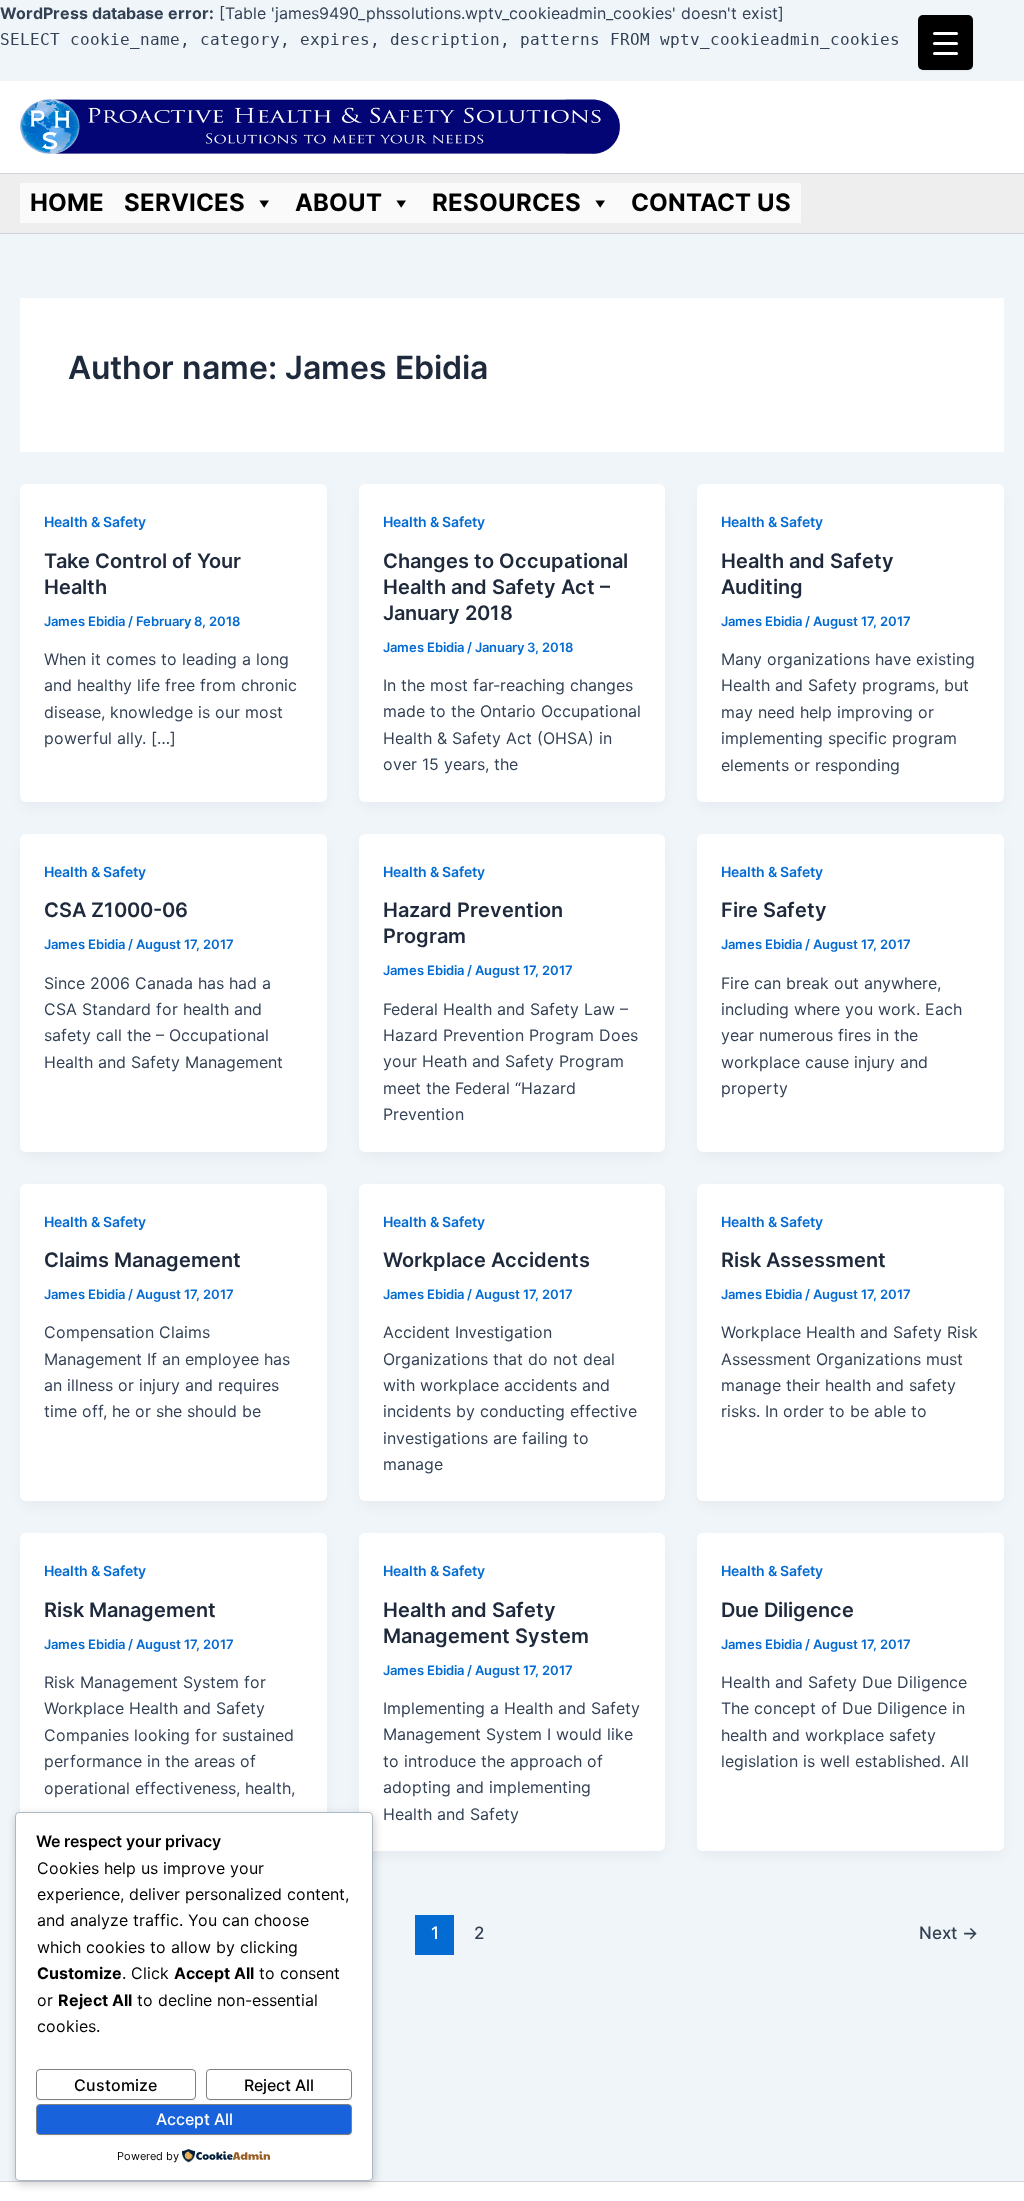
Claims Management (142, 1260)
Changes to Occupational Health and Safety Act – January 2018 (505, 587)
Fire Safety (774, 910)
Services (184, 202)
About (338, 202)
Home (67, 202)
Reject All (279, 2085)
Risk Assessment (803, 1260)
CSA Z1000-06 (116, 910)
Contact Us (711, 202)
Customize (115, 2085)
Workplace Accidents (486, 1260)
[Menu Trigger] (945, 42)
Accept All (194, 2119)
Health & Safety (95, 521)
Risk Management (130, 1610)
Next (948, 1932)
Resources (506, 202)
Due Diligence (787, 1610)
